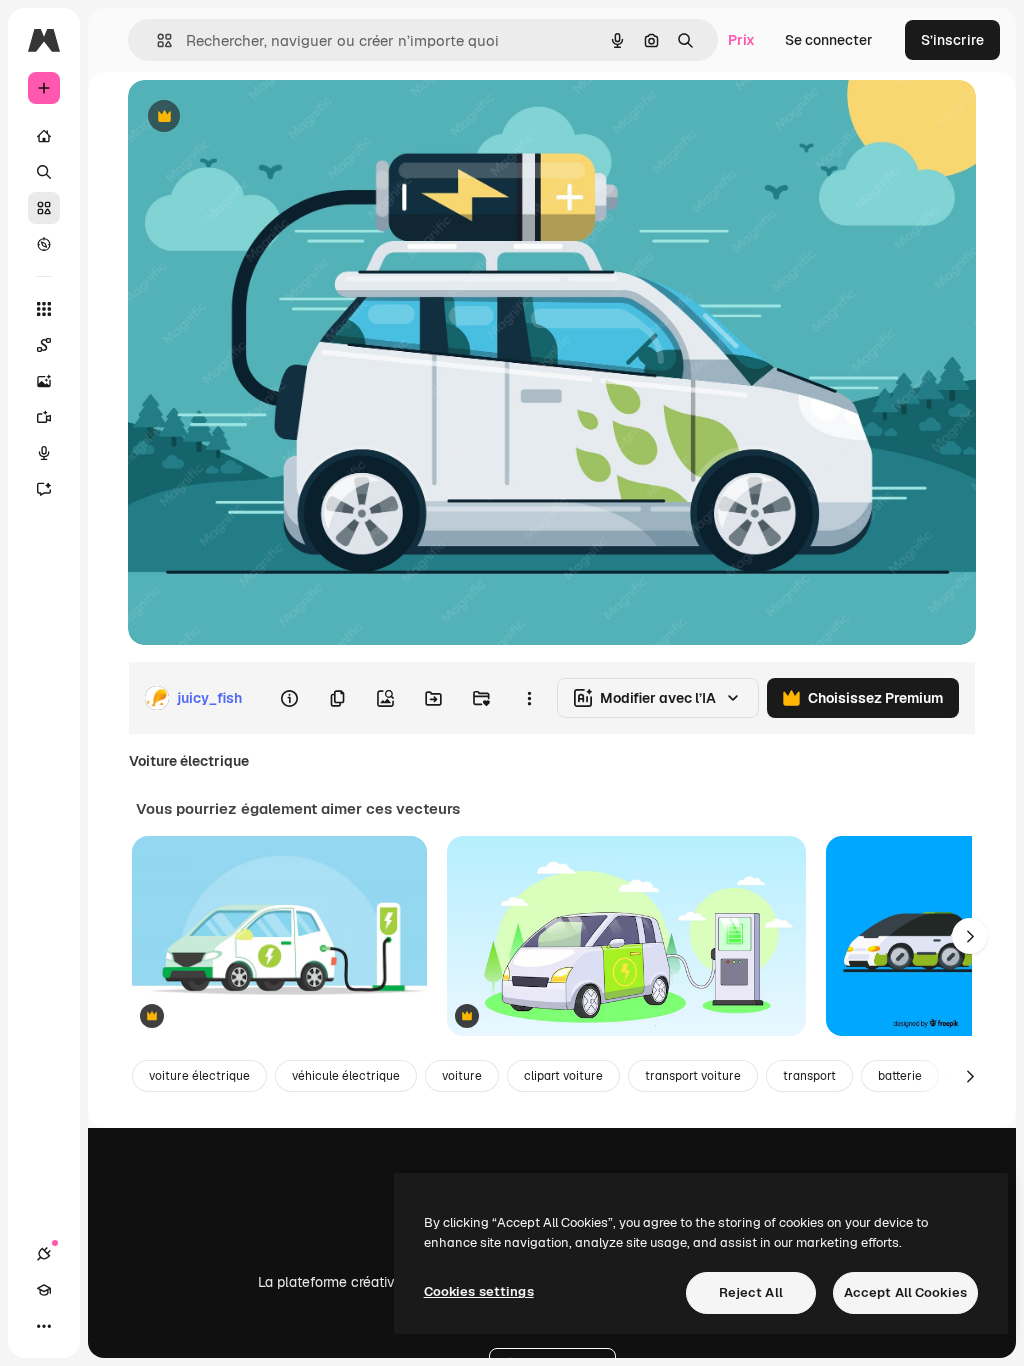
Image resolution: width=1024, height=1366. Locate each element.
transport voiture (693, 1076)
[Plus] (44, 1326)
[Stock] (44, 208)
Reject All (751, 1292)
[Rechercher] (44, 172)
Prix (741, 40)
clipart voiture (563, 1076)
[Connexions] (44, 1254)
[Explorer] (44, 244)
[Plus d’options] (529, 698)
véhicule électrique (346, 1076)
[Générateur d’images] (44, 381)
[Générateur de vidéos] (44, 417)
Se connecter (829, 40)
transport (809, 1076)
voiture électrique (199, 1076)
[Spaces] (44, 345)
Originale (260, 117)
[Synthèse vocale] (44, 453)
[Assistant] (44, 489)
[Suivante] (970, 936)
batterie (900, 1076)
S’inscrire (952, 40)
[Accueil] (44, 136)
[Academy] (44, 1290)
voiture (462, 1076)
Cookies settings (479, 1291)
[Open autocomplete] (156, 40)
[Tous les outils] (44, 309)
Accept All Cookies (905, 1292)
